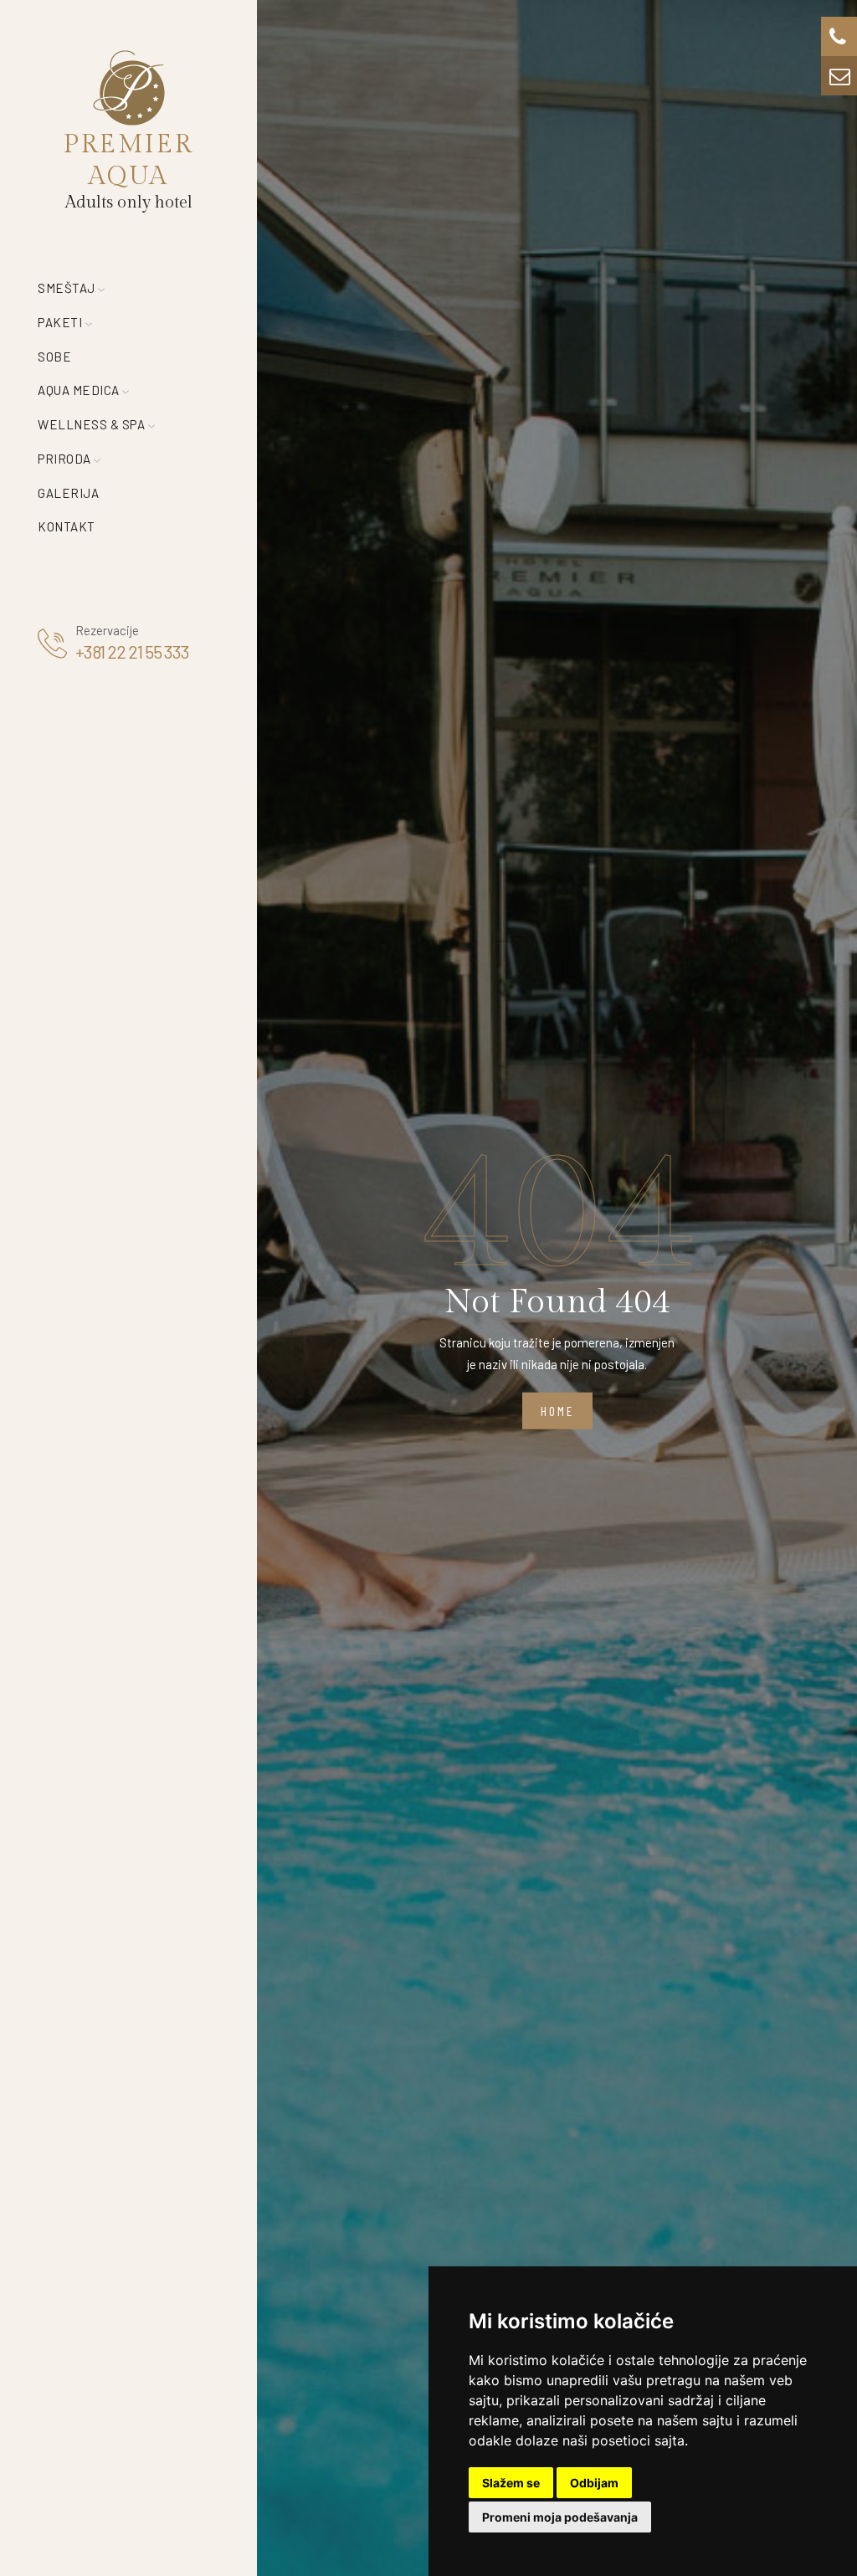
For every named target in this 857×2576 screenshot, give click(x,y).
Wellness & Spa (93, 424)
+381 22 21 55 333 (132, 652)
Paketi (62, 322)
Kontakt (67, 526)
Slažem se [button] (511, 2483)
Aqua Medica (80, 390)
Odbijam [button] (594, 2483)
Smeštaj (68, 288)
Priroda (66, 459)
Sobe (54, 357)
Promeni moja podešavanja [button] (560, 2517)
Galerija (68, 493)
